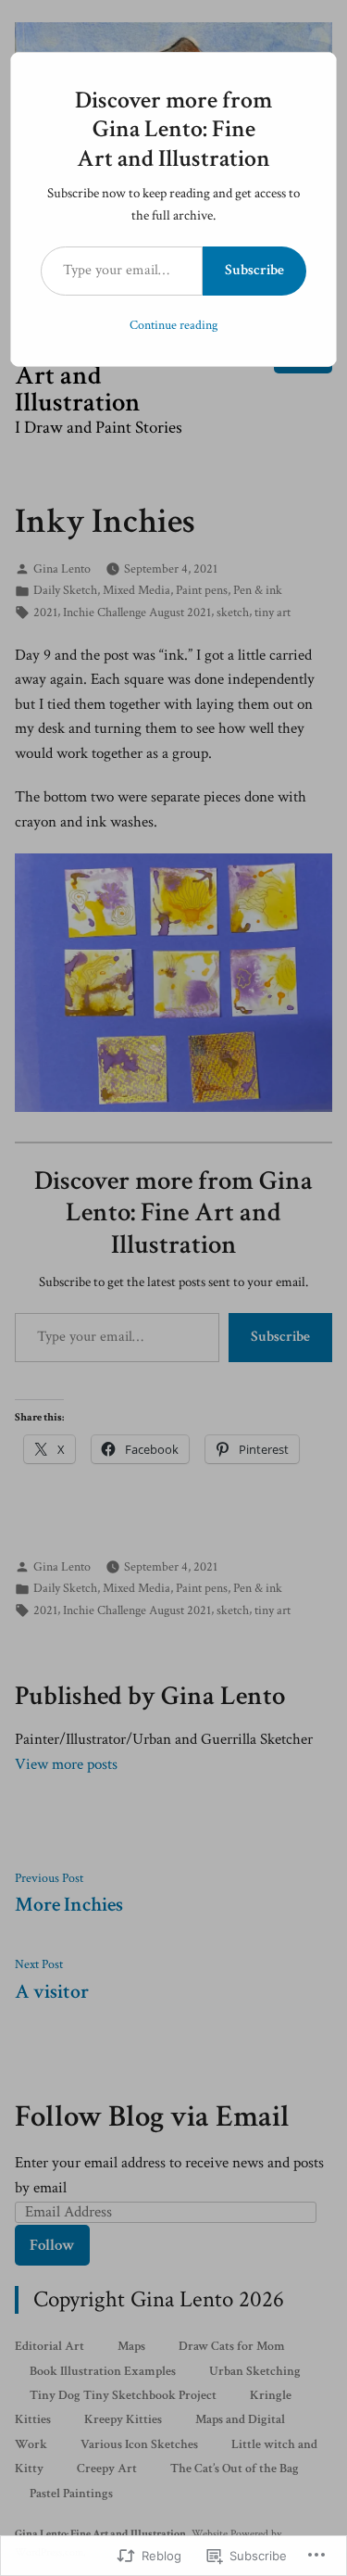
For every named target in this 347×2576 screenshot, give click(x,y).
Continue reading (173, 325)
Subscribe (254, 270)
